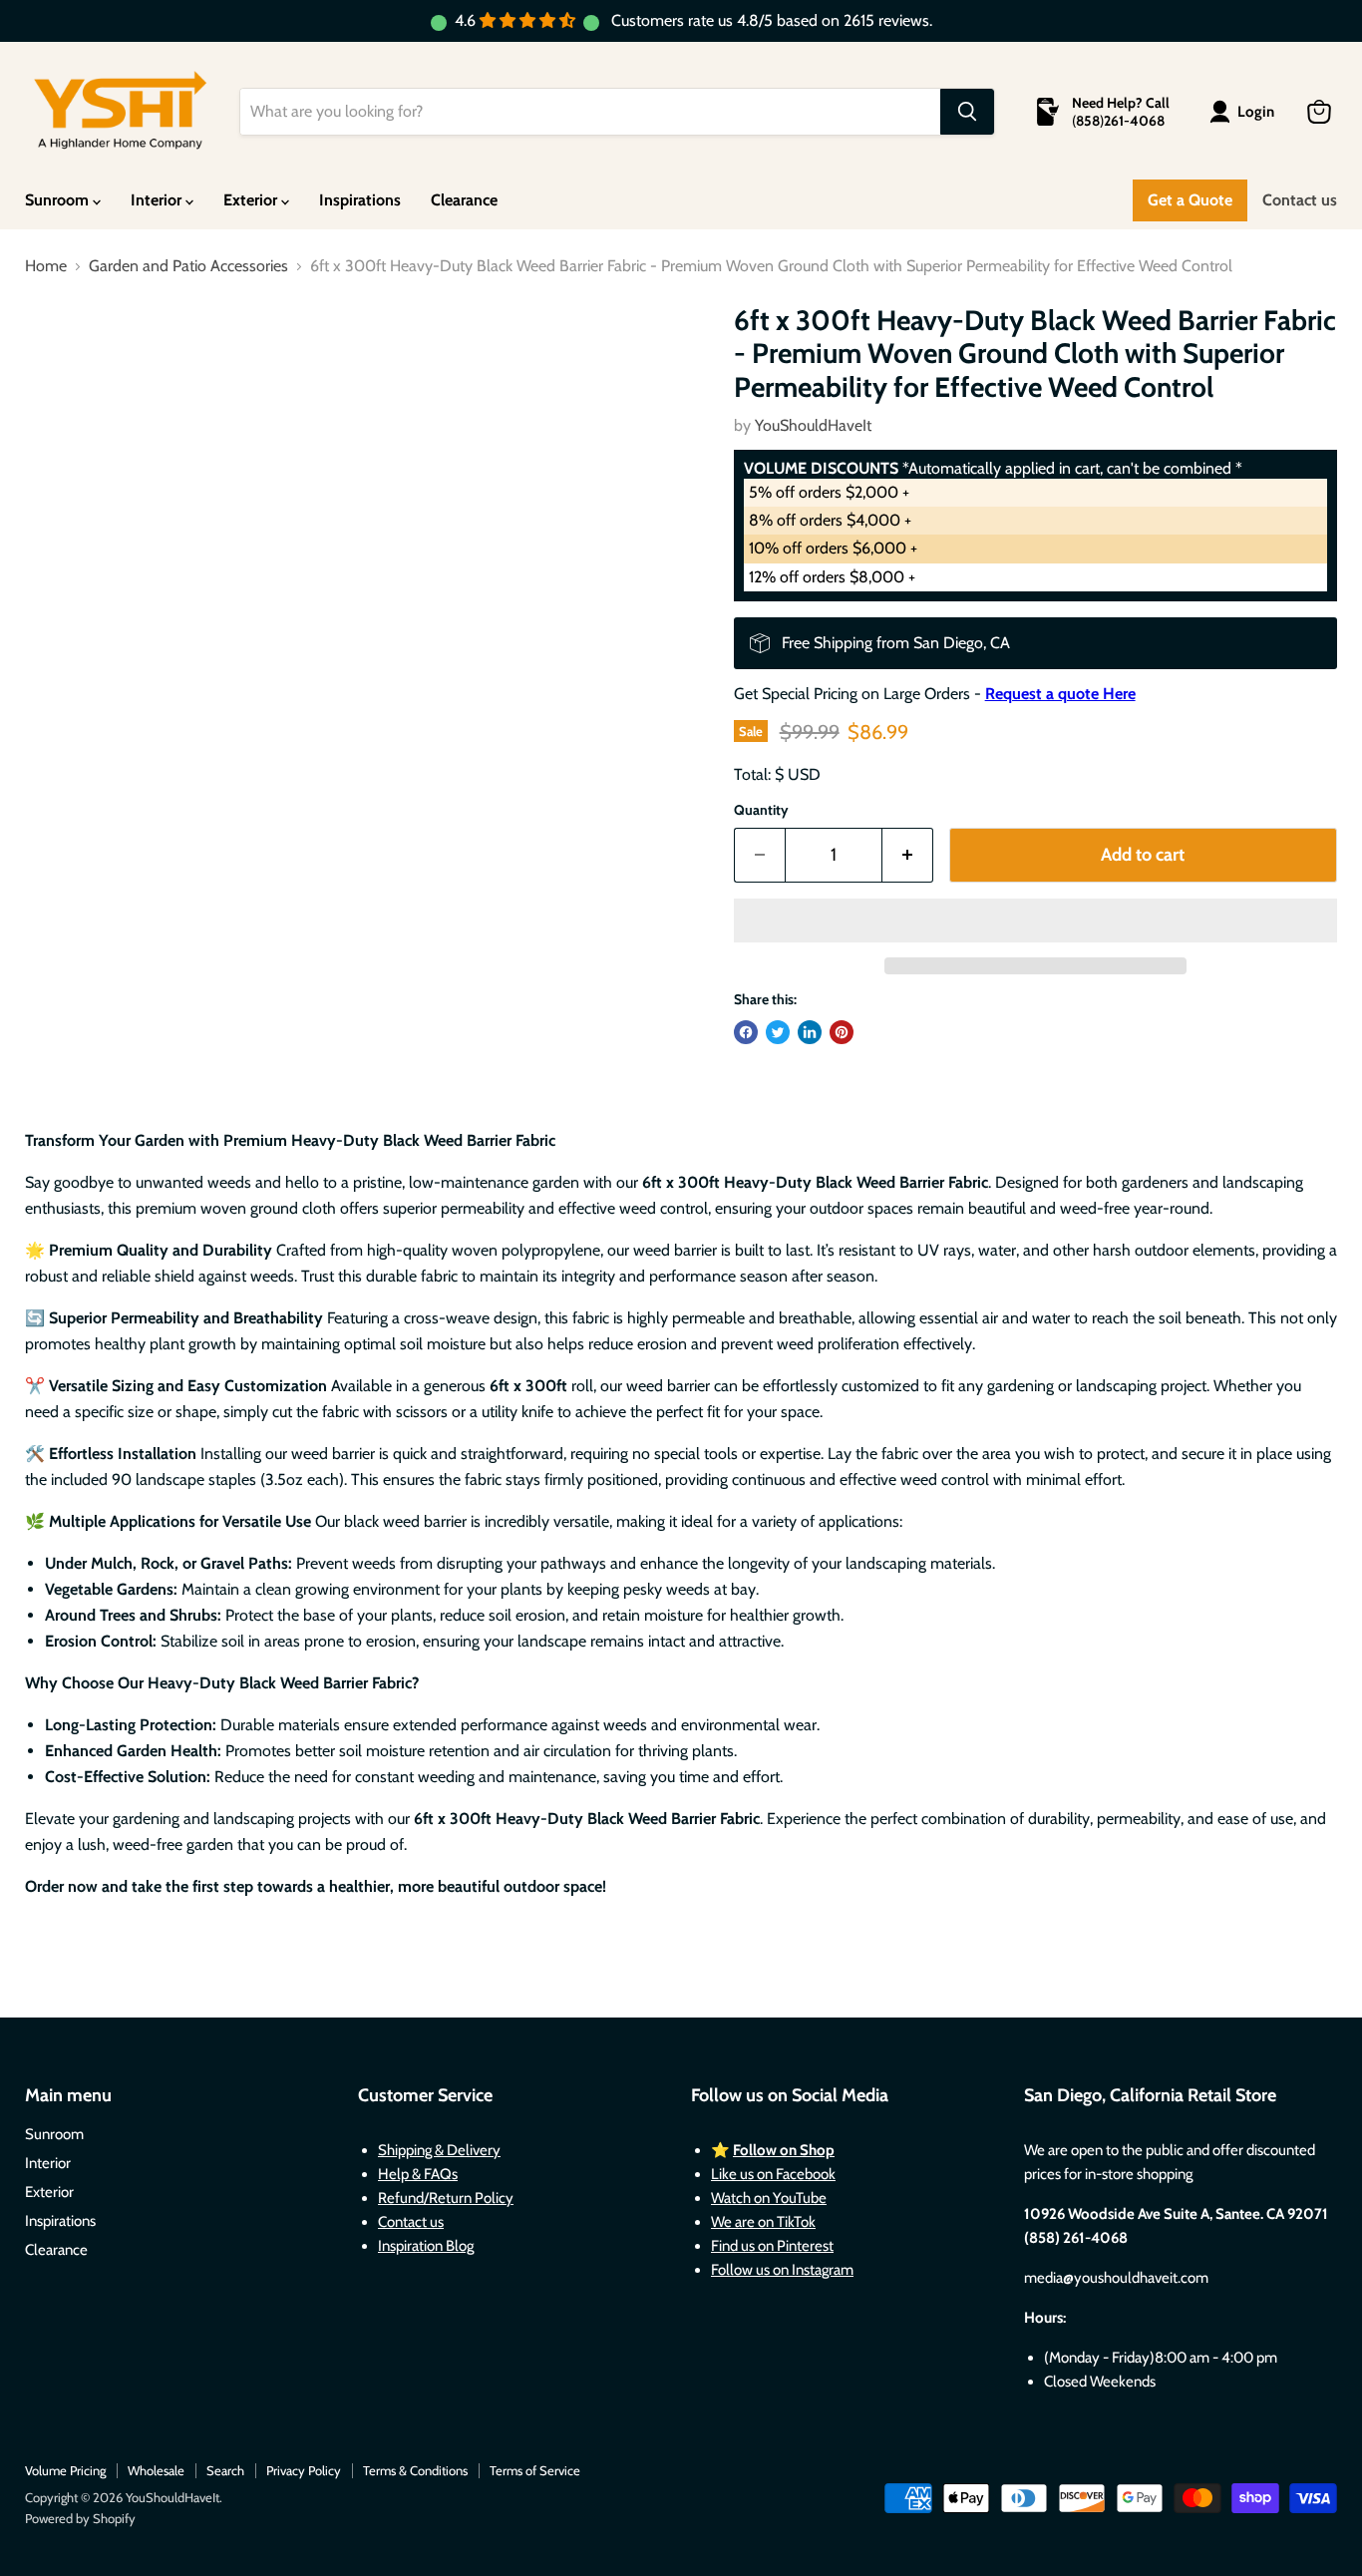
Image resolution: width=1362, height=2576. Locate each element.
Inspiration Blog (426, 2246)
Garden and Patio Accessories (188, 266)
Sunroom (59, 200)
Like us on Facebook (773, 2174)
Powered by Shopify (80, 2518)
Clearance (464, 200)
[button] (1035, 920)
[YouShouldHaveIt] (120, 112)
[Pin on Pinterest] (842, 1032)
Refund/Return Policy (446, 2198)
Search (225, 2470)
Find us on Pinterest (772, 2246)
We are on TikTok (763, 2222)
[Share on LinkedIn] (810, 1032)
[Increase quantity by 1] (908, 855)
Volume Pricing (65, 2470)
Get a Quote (1190, 200)
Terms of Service (535, 2470)
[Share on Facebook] (746, 1032)
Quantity (761, 810)
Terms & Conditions (415, 2470)
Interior (158, 200)
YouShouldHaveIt (813, 425)
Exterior (252, 200)
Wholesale (156, 2470)
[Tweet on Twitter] (778, 1032)
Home (46, 266)
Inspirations (360, 200)
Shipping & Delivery (439, 2150)
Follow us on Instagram (782, 2270)
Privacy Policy (304, 2470)
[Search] (967, 112)
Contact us (1300, 200)
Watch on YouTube (769, 2198)
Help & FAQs (418, 2174)
